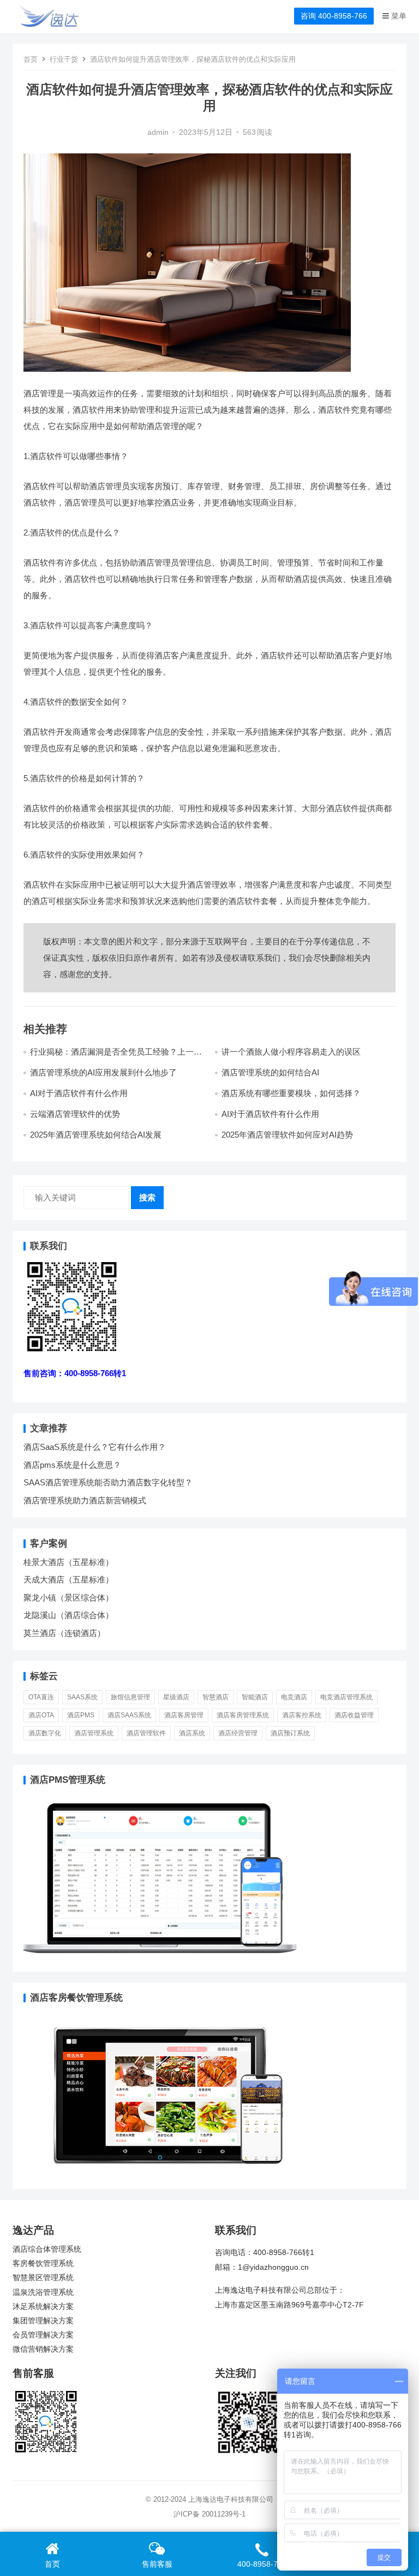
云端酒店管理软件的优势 (75, 1114)
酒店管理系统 (94, 1733)
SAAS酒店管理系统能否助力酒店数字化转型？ (108, 1482)
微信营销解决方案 (43, 2349)
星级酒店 (176, 1697)
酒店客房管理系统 (243, 1715)
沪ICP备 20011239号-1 (209, 2514)
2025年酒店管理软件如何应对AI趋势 (287, 1135)
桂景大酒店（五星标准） (68, 1562)
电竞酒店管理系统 (346, 1697)
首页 (31, 59)
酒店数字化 (45, 1733)
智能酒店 (255, 1697)
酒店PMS (81, 1715)
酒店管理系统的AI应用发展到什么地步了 (103, 1072)
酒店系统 (192, 1733)
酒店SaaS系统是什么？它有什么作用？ (95, 1447)
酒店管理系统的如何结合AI (270, 1072)
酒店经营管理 (238, 1733)
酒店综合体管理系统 (47, 2249)
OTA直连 (41, 1697)
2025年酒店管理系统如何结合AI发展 (96, 1135)
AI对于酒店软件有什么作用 (79, 1093)
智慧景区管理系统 (43, 2278)
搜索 (147, 1197)
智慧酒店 (216, 1697)
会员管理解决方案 (43, 2335)
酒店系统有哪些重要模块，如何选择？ (291, 1093)
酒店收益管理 (354, 1715)
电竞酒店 (294, 1697)
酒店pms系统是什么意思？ (72, 1465)
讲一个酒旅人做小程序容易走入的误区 (291, 1052)
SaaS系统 (82, 1697)
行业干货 (64, 59)
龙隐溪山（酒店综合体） (68, 1615)
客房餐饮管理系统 (43, 2263)
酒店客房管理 (184, 1715)
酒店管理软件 (146, 1733)
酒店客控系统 (302, 1715)
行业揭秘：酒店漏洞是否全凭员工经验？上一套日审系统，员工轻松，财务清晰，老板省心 (116, 1057)
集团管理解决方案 (43, 2321)
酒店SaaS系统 (129, 1715)
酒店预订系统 (290, 1733)
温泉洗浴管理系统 (43, 2292)
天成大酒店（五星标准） (68, 1579)
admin (158, 132)
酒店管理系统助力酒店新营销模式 (85, 1500)
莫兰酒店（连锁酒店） (64, 1633)
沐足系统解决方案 (43, 2307)
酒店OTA (41, 1715)
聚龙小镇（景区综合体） (68, 1598)
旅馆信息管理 (130, 1697)
